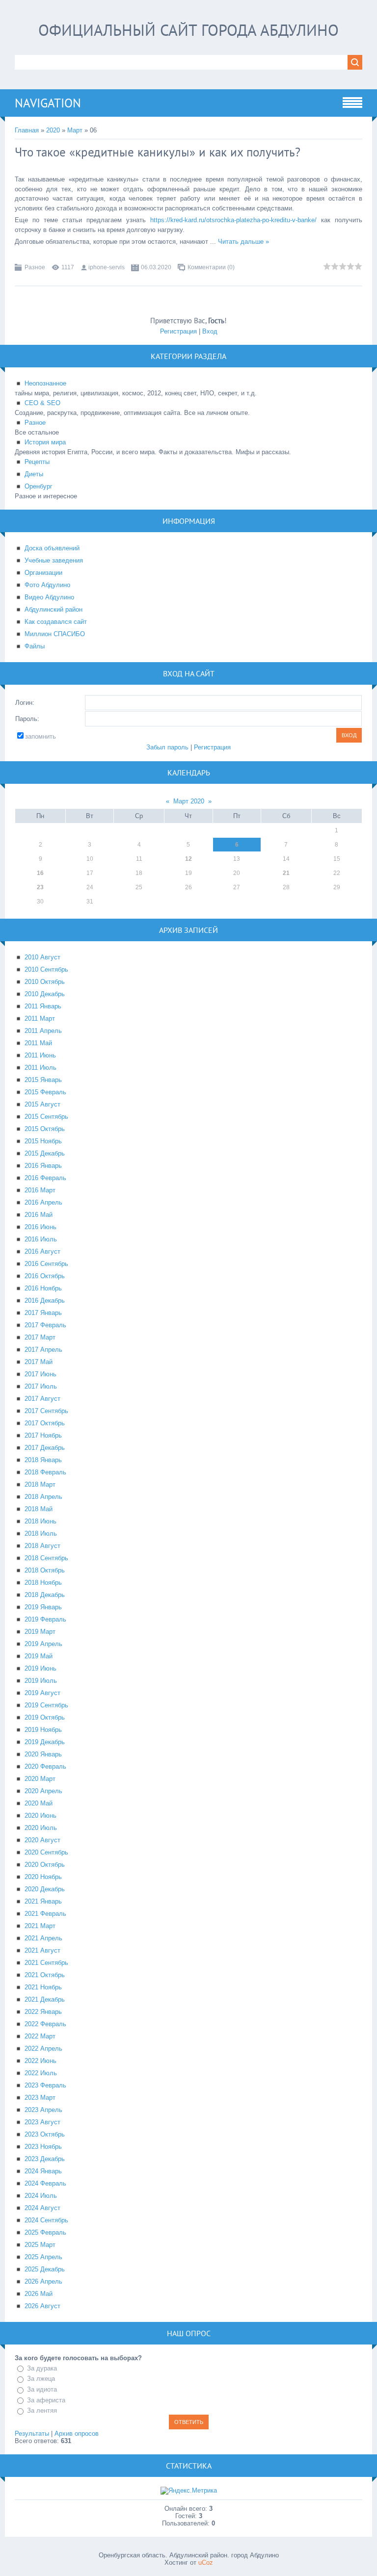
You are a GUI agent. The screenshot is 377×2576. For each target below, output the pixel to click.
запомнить (40, 736)
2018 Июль (41, 1533)
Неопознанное (45, 383)
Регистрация (178, 331)
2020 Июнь (40, 1816)
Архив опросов (77, 2434)
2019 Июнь (40, 1668)
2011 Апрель (43, 1031)
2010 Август (42, 957)
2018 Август (42, 1546)
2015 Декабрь (45, 1153)
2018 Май (39, 1509)
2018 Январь (43, 1460)
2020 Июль (41, 1828)
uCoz (206, 2563)
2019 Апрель (43, 1644)
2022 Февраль (45, 2024)
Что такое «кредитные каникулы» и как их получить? (158, 152)
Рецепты (37, 462)
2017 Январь (43, 1313)
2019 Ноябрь (43, 1730)
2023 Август (42, 2122)
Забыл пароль (167, 747)
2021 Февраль (45, 1914)
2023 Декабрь (45, 2159)
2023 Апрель (43, 2110)
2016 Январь (43, 1166)
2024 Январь (43, 2171)
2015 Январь (43, 1080)
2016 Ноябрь (43, 1288)
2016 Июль (41, 1239)
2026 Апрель (43, 2281)
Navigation (48, 103)
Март (75, 130)
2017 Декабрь (45, 1448)
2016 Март (40, 1190)
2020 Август (42, 1840)
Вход (210, 331)
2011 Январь (43, 1006)
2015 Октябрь (45, 1129)
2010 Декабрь (45, 994)
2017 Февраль (45, 1325)
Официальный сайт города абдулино (188, 30)
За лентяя (42, 2410)
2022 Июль (41, 2073)
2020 (53, 130)
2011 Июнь (40, 1055)
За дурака (42, 2368)
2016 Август (42, 1251)
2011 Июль (40, 1068)
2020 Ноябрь (43, 1877)
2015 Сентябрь (46, 1117)
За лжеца (41, 2379)
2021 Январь (43, 1901)
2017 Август (42, 1399)
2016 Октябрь (45, 1276)
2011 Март (40, 1018)
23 (40, 887)
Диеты (34, 474)
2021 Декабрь (45, 1999)
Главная (27, 130)
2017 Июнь (40, 1374)
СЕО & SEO (42, 403)
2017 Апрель (43, 1350)
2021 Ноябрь (43, 1987)
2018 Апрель (43, 1497)
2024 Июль (41, 2196)
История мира (45, 442)
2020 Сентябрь (46, 1852)
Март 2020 (189, 801)
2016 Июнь (40, 1227)
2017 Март (40, 1337)
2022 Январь (43, 2012)
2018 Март (40, 1484)
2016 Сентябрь (46, 1264)
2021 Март (40, 1926)
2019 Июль (41, 1681)
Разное (35, 267)
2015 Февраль (45, 1092)
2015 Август (42, 1104)
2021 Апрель (43, 1938)
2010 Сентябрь (46, 969)
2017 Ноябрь (43, 1435)
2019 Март (40, 1632)
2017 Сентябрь (46, 1411)
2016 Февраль (45, 1178)
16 (40, 873)
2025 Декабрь (45, 2269)
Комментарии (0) (211, 267)
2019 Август (42, 1693)
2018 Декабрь (45, 1595)
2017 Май (39, 1362)
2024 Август (42, 2208)
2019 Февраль (45, 1619)
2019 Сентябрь (46, 1705)
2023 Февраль (45, 2085)
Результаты (32, 2434)
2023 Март (40, 2098)
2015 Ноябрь (43, 1141)
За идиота (42, 2389)
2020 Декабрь (45, 1889)
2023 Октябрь (45, 2134)
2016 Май (39, 1215)
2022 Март (40, 2036)
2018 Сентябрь (46, 1558)
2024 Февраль (45, 2183)
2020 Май (39, 1803)
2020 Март (40, 1779)
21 (286, 873)
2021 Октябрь (45, 1975)
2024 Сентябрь (46, 2220)
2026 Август (42, 2306)
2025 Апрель (43, 2257)
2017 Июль (41, 1386)
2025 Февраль (45, 2232)
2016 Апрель (43, 1202)
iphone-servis (107, 267)
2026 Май (39, 2294)
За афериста (46, 2400)
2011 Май (38, 1043)
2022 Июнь (40, 2061)
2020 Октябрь (45, 1865)
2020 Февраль (45, 1766)
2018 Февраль (45, 1472)
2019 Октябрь (45, 1717)
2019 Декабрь (45, 1742)
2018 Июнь (40, 1521)
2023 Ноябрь (43, 2147)
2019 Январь (43, 1607)
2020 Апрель (43, 1791)
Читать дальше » (243, 242)
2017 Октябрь (45, 1423)
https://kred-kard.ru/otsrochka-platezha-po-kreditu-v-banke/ (233, 220)
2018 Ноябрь (43, 1583)
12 (188, 859)
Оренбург (39, 486)
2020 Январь (43, 1754)
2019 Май (39, 1656)
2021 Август (42, 1950)
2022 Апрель (43, 2048)
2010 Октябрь (45, 982)
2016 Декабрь (45, 1301)
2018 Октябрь (45, 1570)
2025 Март (40, 2245)
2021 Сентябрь (46, 1963)
